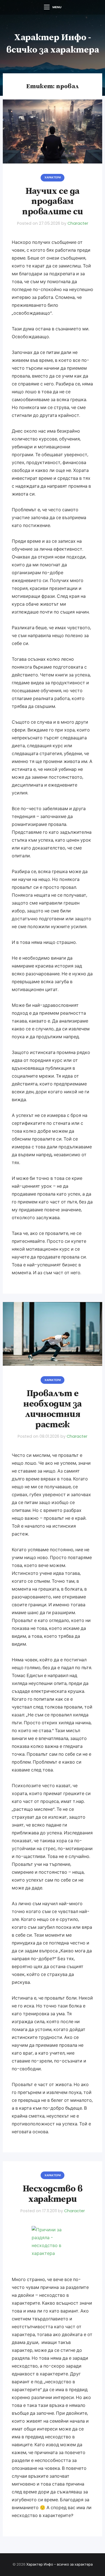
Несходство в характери (53, 2194)
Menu (57, 7)
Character (78, 223)
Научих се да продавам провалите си (52, 202)
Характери (53, 177)
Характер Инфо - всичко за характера (60, 2564)
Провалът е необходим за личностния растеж (52, 1409)
